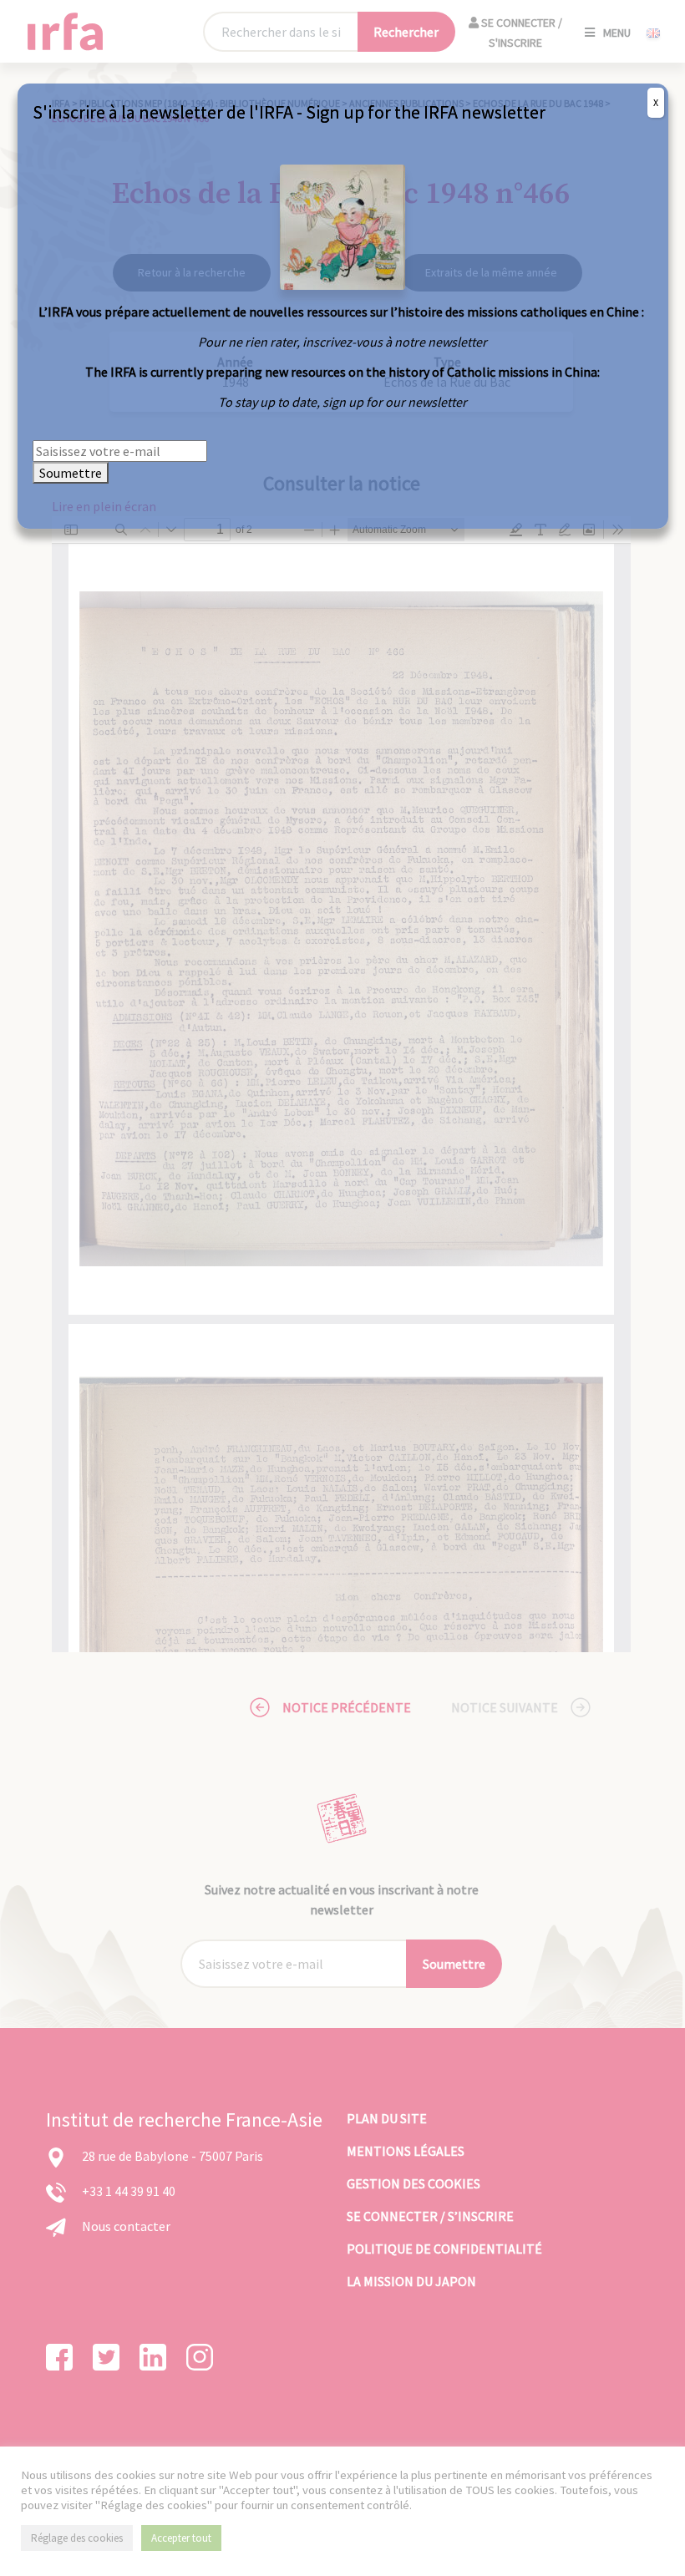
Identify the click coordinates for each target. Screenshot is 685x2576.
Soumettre (71, 473)
